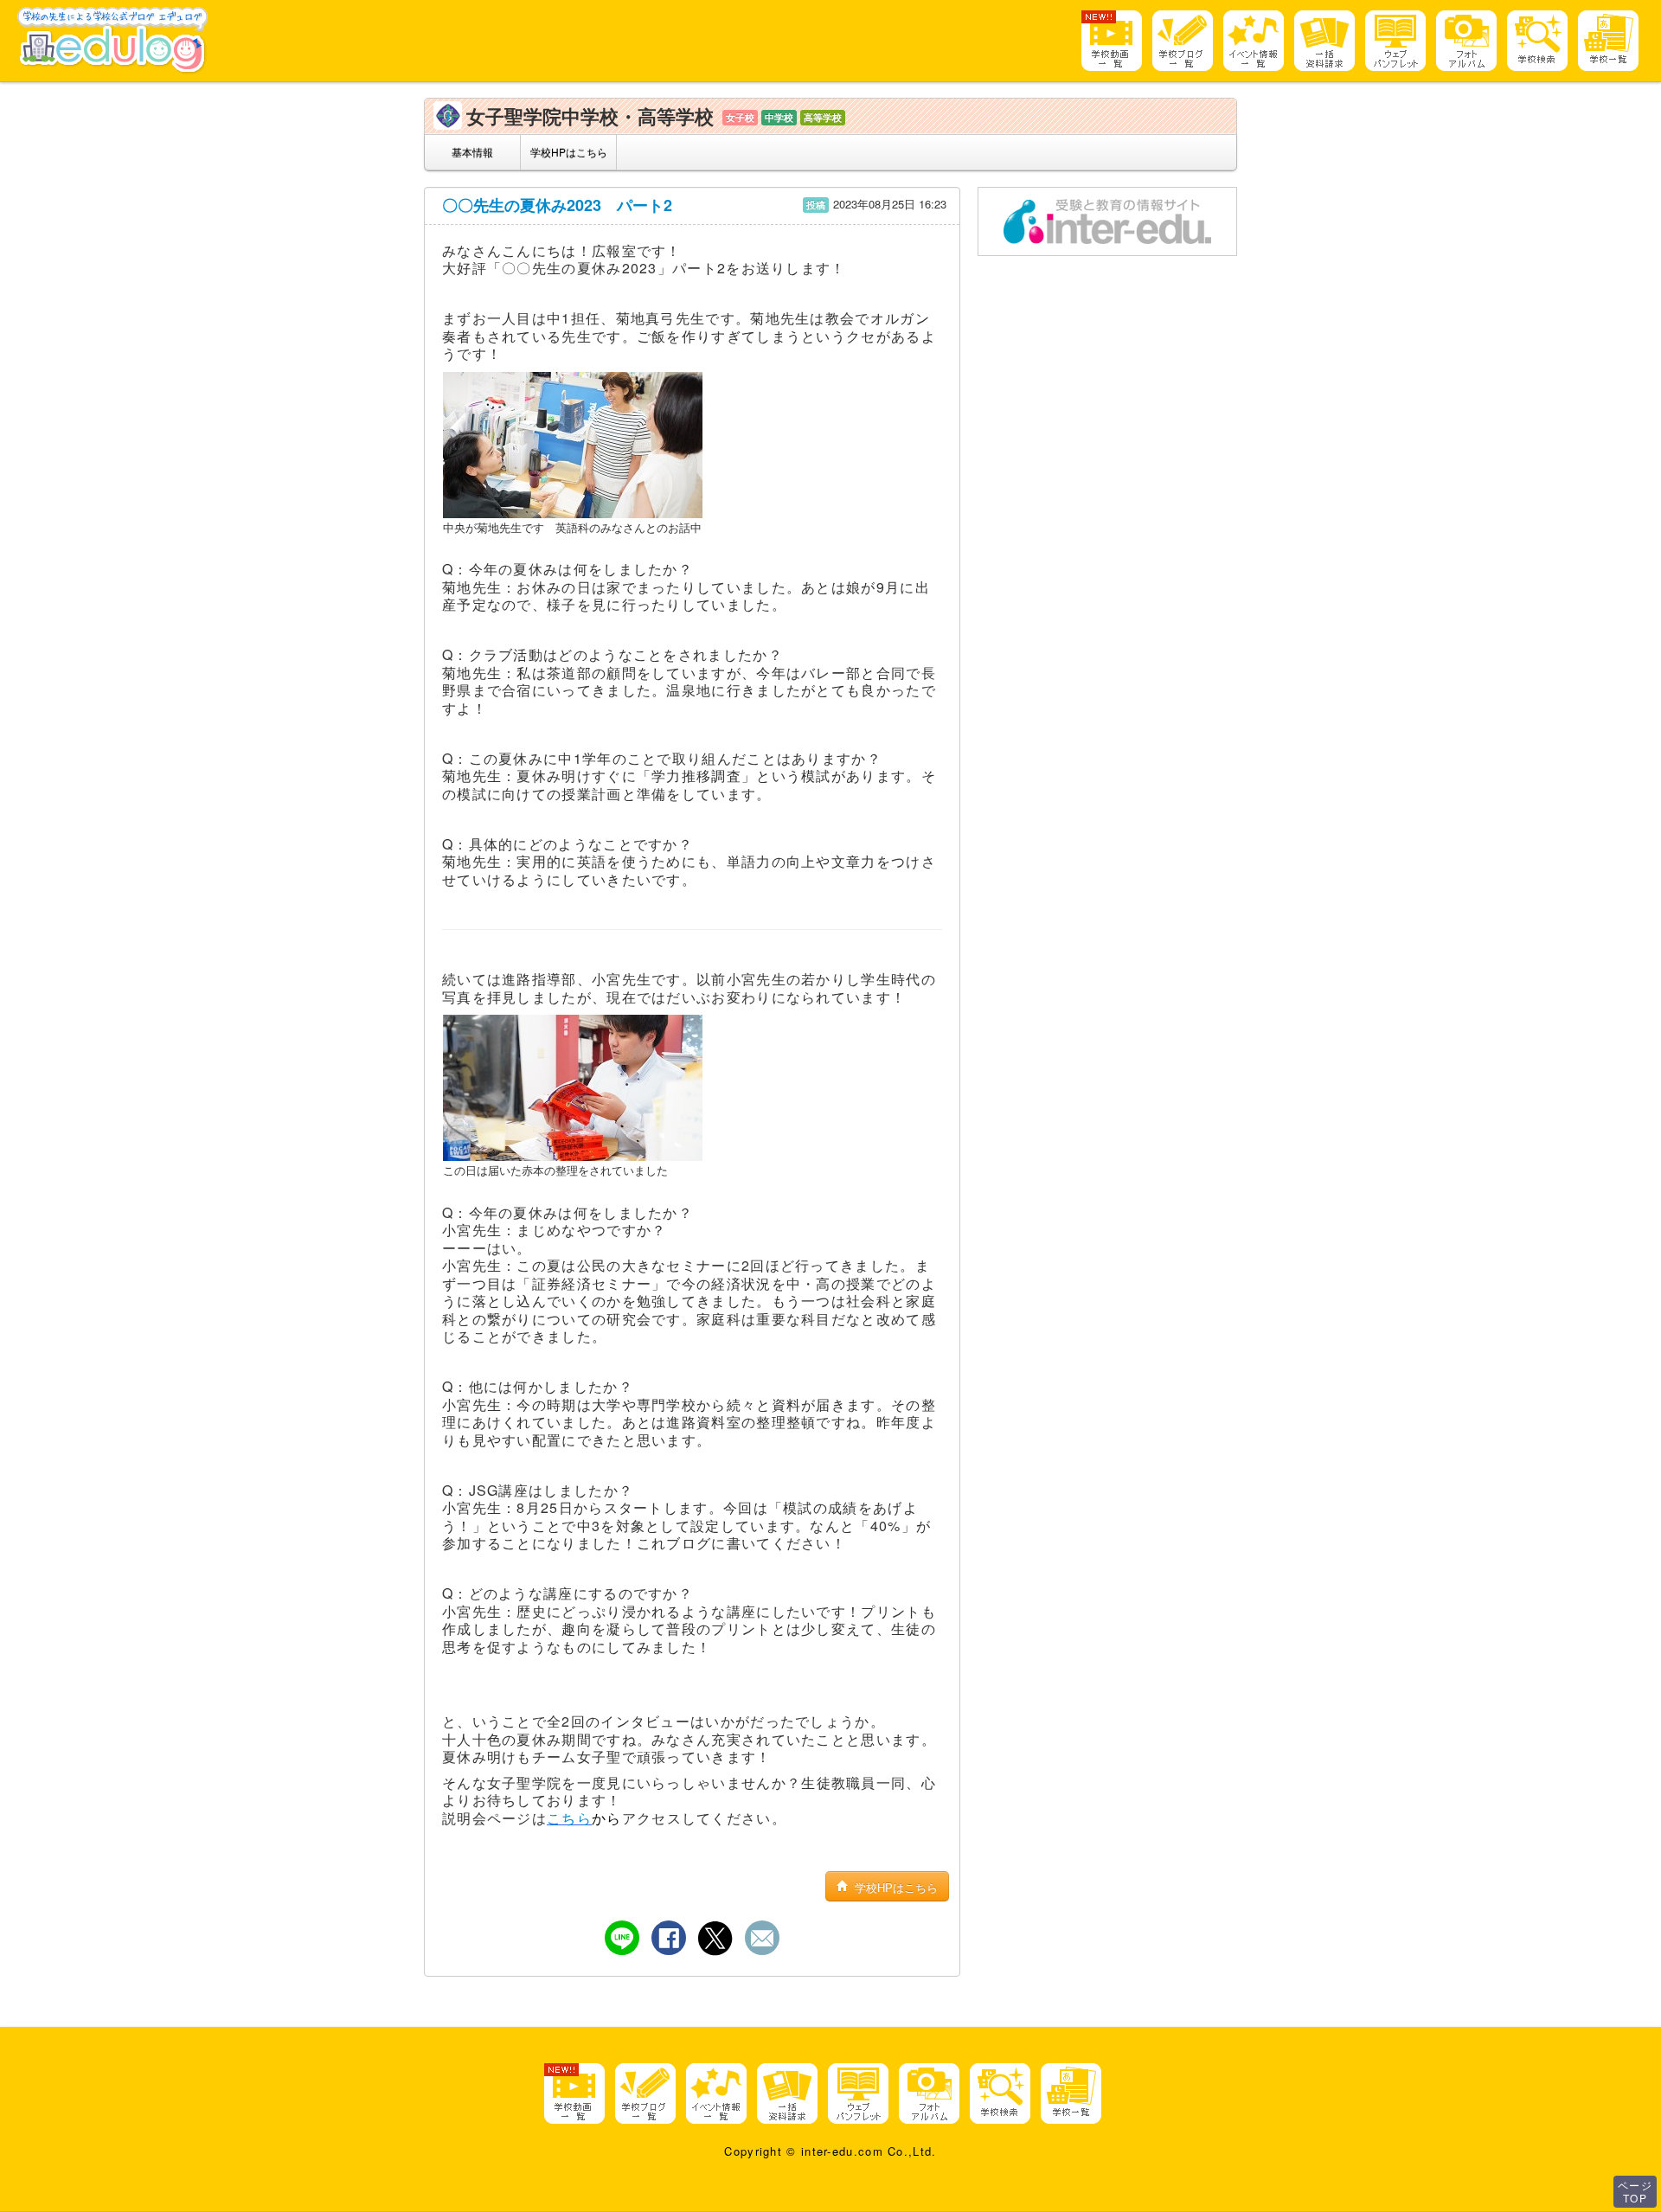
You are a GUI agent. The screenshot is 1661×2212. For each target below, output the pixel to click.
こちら (569, 1818)
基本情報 (472, 152)
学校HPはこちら (569, 152)
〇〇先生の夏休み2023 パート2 (557, 205)
